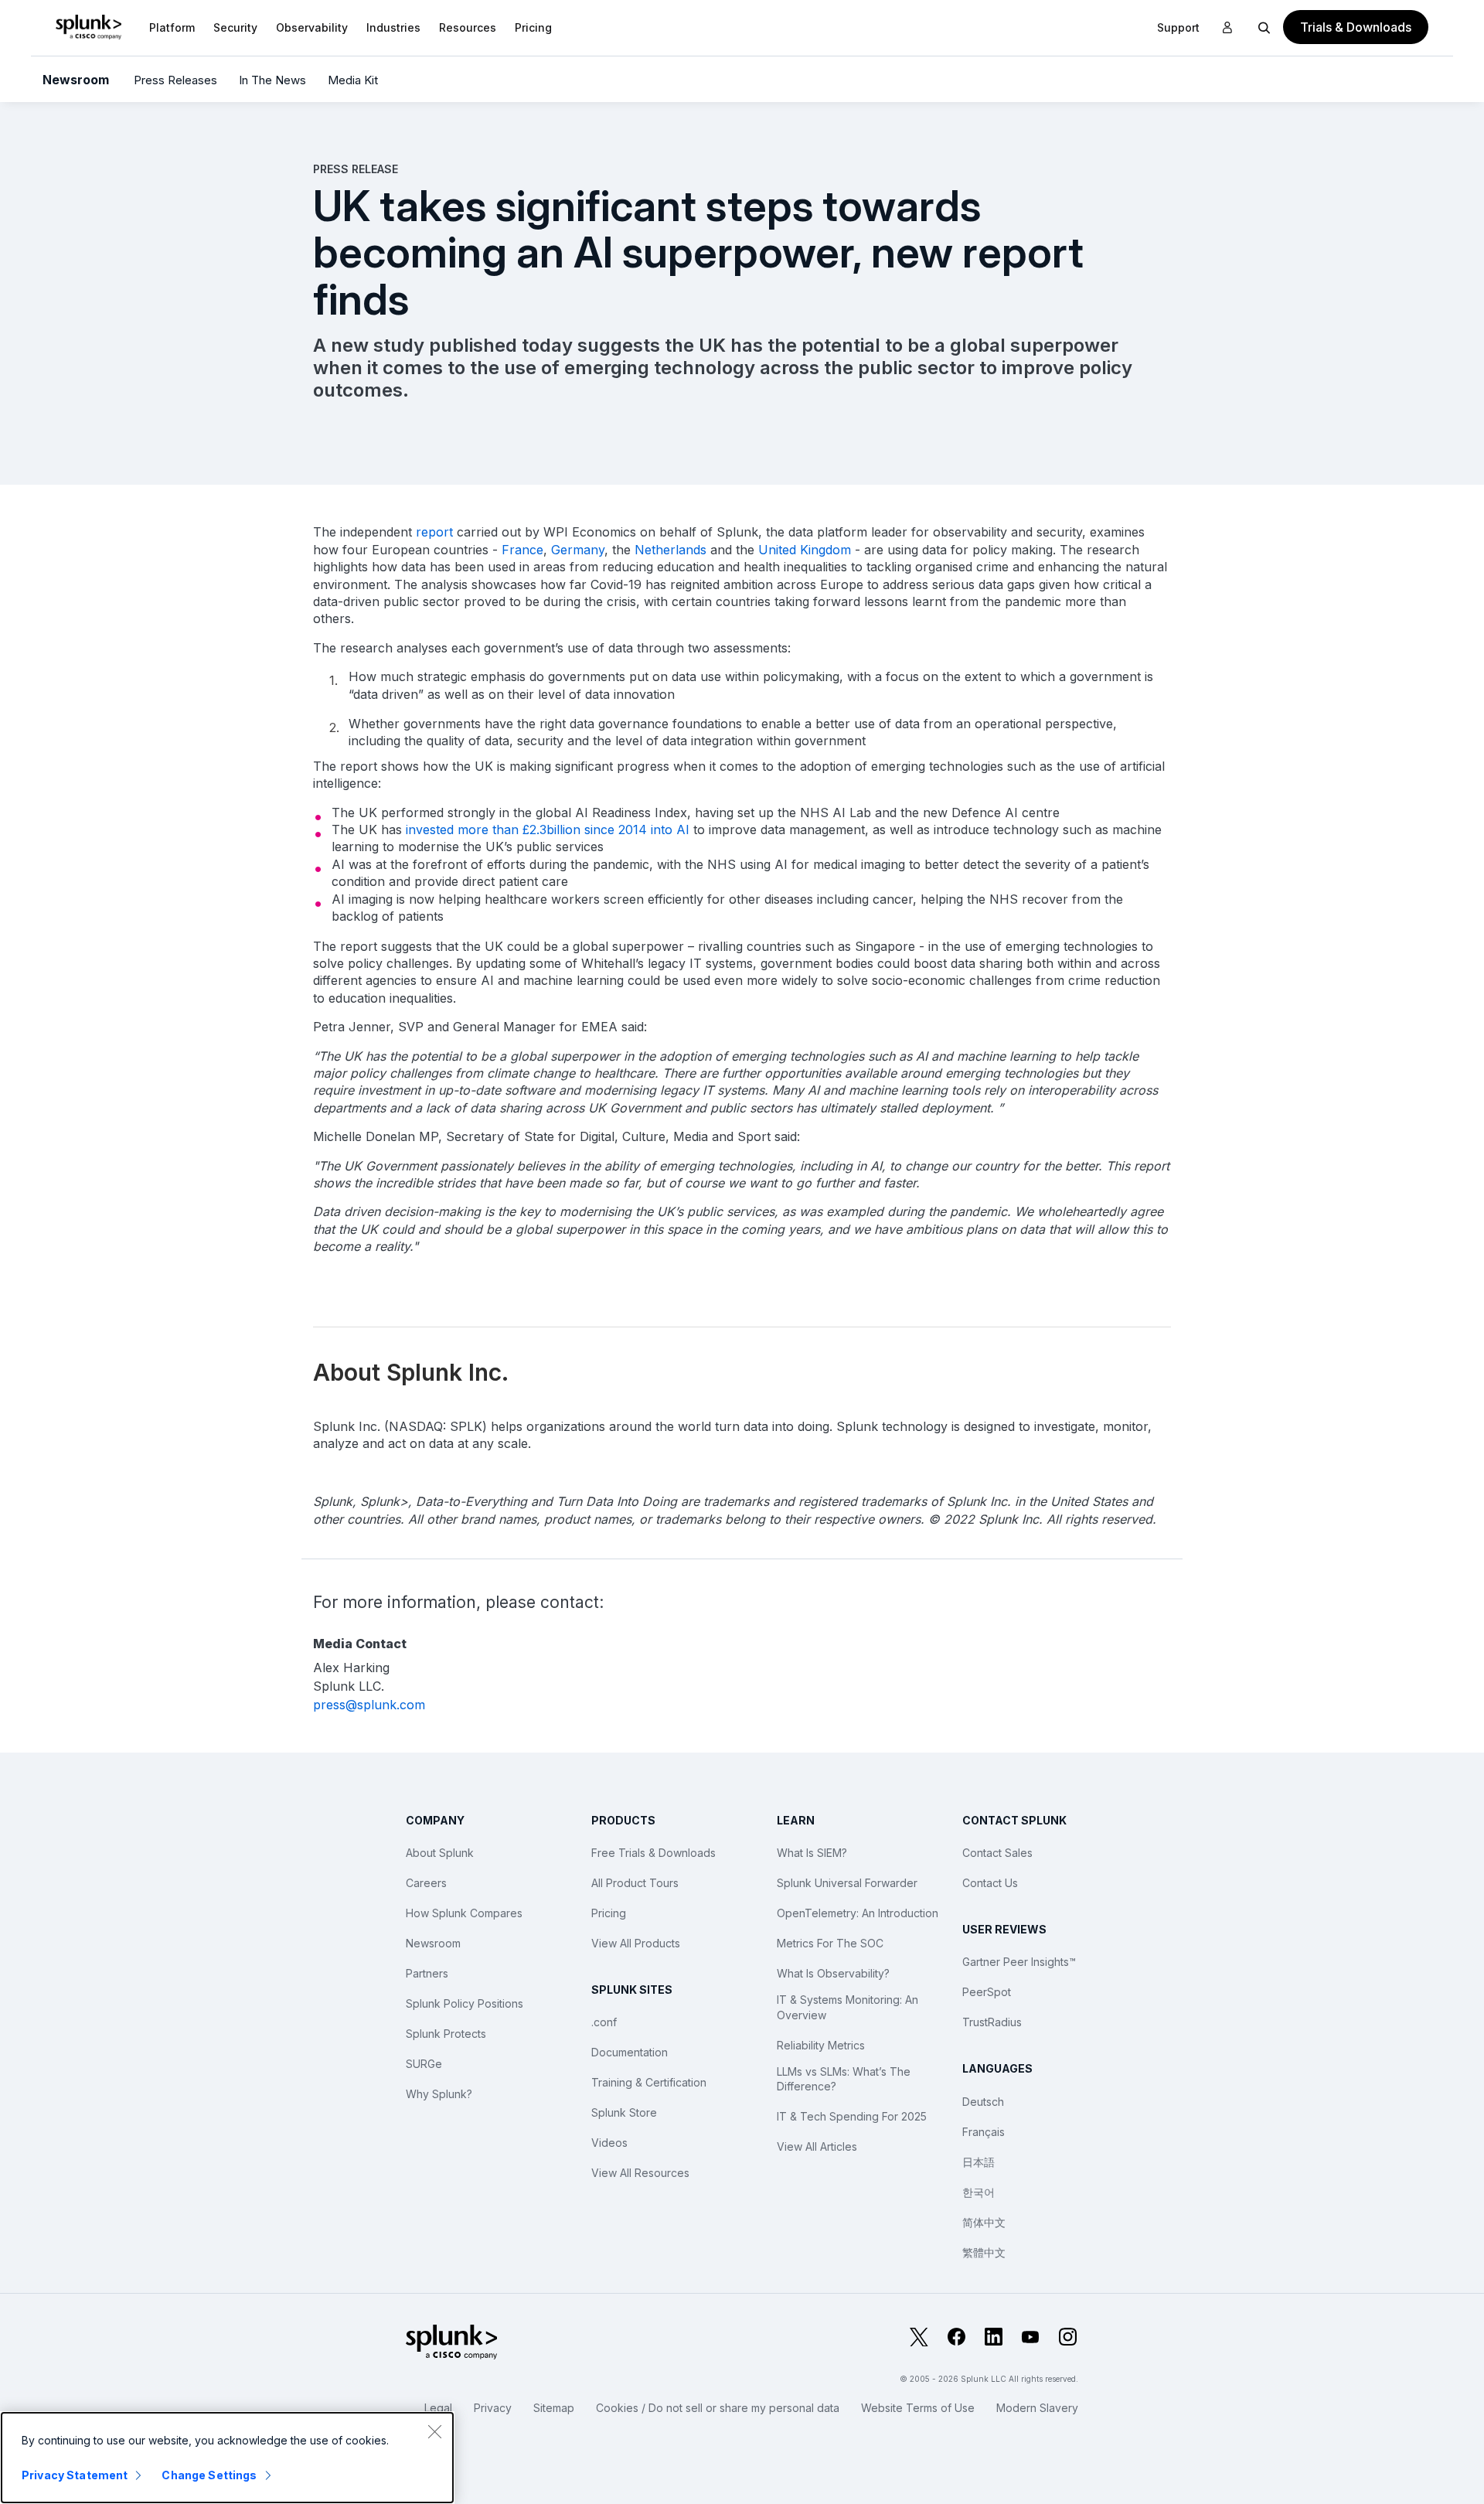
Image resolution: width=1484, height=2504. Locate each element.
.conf (604, 2022)
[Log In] (1227, 28)
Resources (468, 27)
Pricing (609, 1913)
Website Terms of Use (918, 2408)
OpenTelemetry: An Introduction (858, 1913)
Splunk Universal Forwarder (847, 1883)
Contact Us (990, 1883)
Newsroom (76, 80)
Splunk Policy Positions (465, 2003)
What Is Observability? (833, 1973)
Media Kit (353, 80)
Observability (312, 27)
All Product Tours (635, 1883)
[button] (172, 27)
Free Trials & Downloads (654, 1853)
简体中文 (984, 2222)
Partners (427, 1973)
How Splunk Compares (464, 1913)
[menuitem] (172, 27)
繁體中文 (984, 2252)
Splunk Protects (446, 2034)
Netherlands (671, 550)
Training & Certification (649, 2082)
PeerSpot (987, 1992)
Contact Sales (997, 1853)
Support (1178, 27)
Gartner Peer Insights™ (1019, 1962)
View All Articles (817, 2146)
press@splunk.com (369, 1705)
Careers (426, 1883)
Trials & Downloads (1356, 27)
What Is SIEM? (812, 1853)
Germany (578, 550)
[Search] (1264, 27)
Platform (172, 27)
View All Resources (640, 2173)
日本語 (979, 2162)
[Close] (434, 2431)
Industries (393, 27)
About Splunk (440, 1853)
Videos (609, 2143)
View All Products (636, 1943)
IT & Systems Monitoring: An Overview (848, 2007)
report (434, 532)
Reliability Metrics (821, 2045)
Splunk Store (624, 2112)
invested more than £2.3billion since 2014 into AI (548, 830)
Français (984, 2132)
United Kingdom (805, 550)
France (522, 550)
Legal (438, 2408)
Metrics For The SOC (830, 1943)
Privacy (493, 2408)
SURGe (424, 2064)
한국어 (979, 2192)
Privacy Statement (75, 2475)
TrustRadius (992, 2022)
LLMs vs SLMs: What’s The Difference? (844, 2079)
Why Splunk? (439, 2094)
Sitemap (554, 2408)
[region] (227, 2458)
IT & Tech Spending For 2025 (852, 2116)
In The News (272, 80)
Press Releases (175, 80)
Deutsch (983, 2102)
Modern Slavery (1037, 2408)
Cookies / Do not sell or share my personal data (718, 2408)
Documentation (630, 2052)
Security (235, 27)
